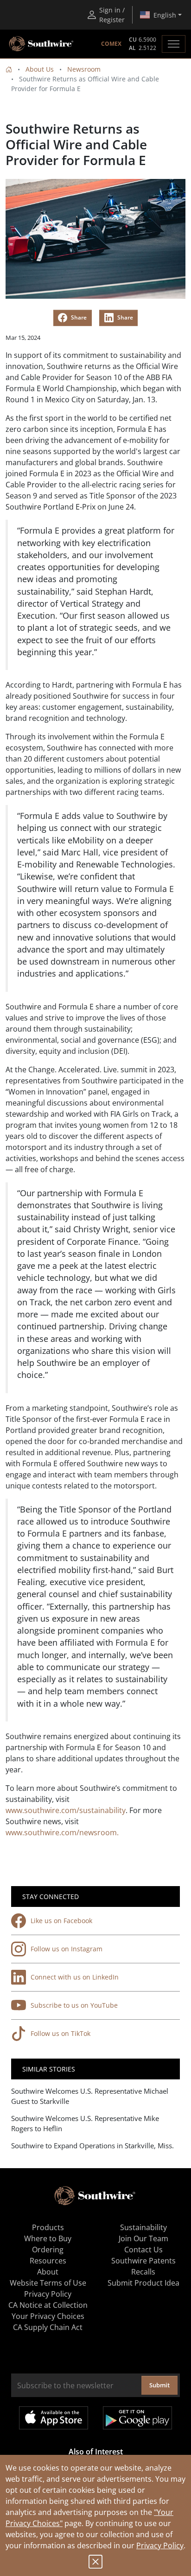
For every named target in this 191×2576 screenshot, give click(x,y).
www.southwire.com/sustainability (66, 1810)
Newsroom (84, 69)
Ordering (48, 2250)
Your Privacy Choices (48, 2316)
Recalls (143, 2272)
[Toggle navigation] (174, 44)
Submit (159, 2385)
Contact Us (143, 2250)
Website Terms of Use (48, 2283)
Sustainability (143, 2227)
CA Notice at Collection (48, 2305)
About (48, 2272)
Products (48, 2227)
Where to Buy (48, 2238)
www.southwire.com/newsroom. (62, 1832)
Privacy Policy (160, 2545)
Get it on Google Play (137, 2418)
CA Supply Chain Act (48, 2327)
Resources (48, 2261)
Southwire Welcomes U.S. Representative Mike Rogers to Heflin (85, 2124)
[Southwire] (42, 44)
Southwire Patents (143, 2261)
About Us (40, 69)
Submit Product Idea (143, 2283)
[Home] (9, 69)
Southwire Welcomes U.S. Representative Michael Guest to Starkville (90, 2096)
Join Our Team (143, 2238)
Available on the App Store (54, 2418)
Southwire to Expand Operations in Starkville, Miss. (92, 2146)
